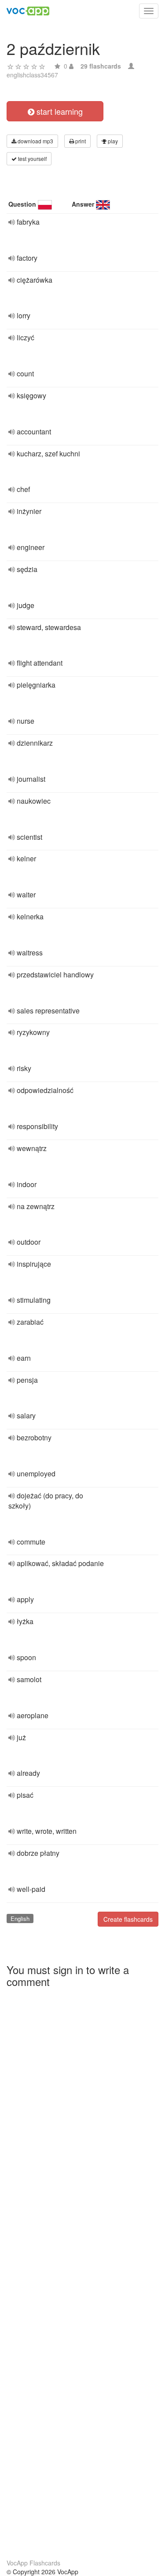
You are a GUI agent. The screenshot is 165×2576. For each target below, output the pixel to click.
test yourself (32, 158)
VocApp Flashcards (33, 2563)
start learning (59, 111)
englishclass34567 (32, 75)
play (112, 141)
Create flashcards (128, 1919)
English (20, 1918)
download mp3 (35, 141)
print (80, 141)
